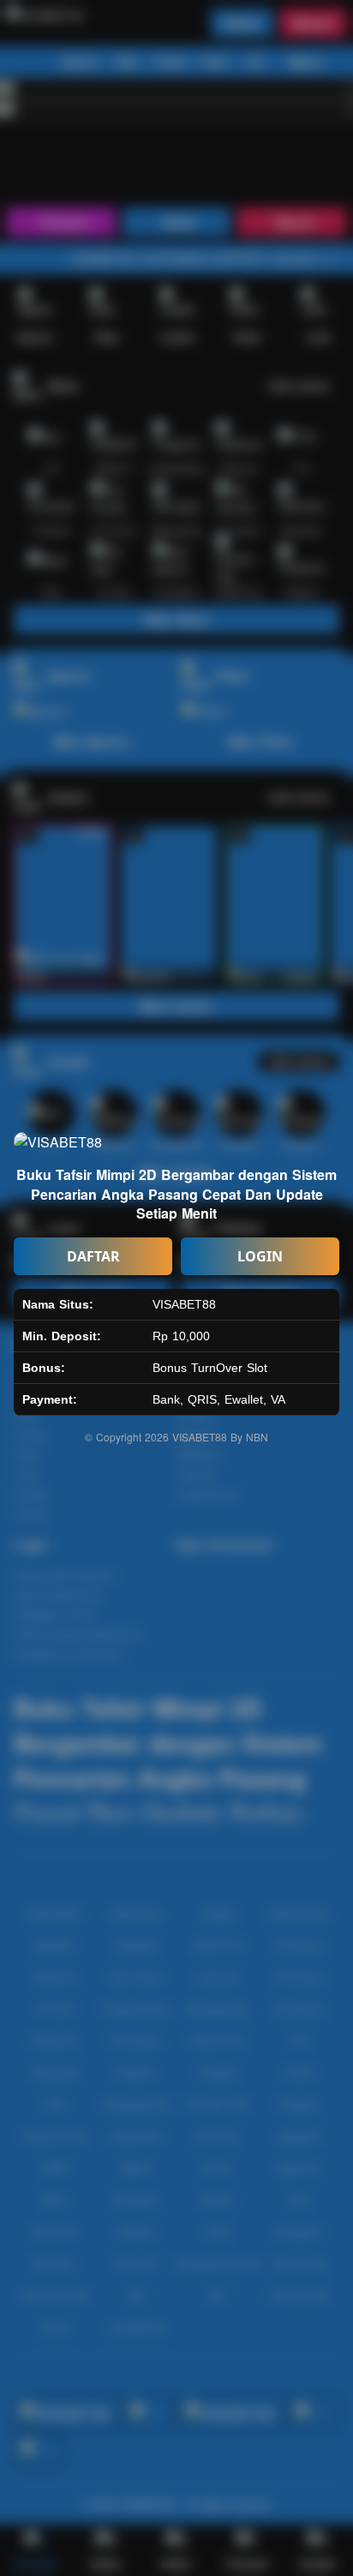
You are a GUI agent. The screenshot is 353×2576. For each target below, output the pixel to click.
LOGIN (260, 1256)
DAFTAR (93, 1256)
